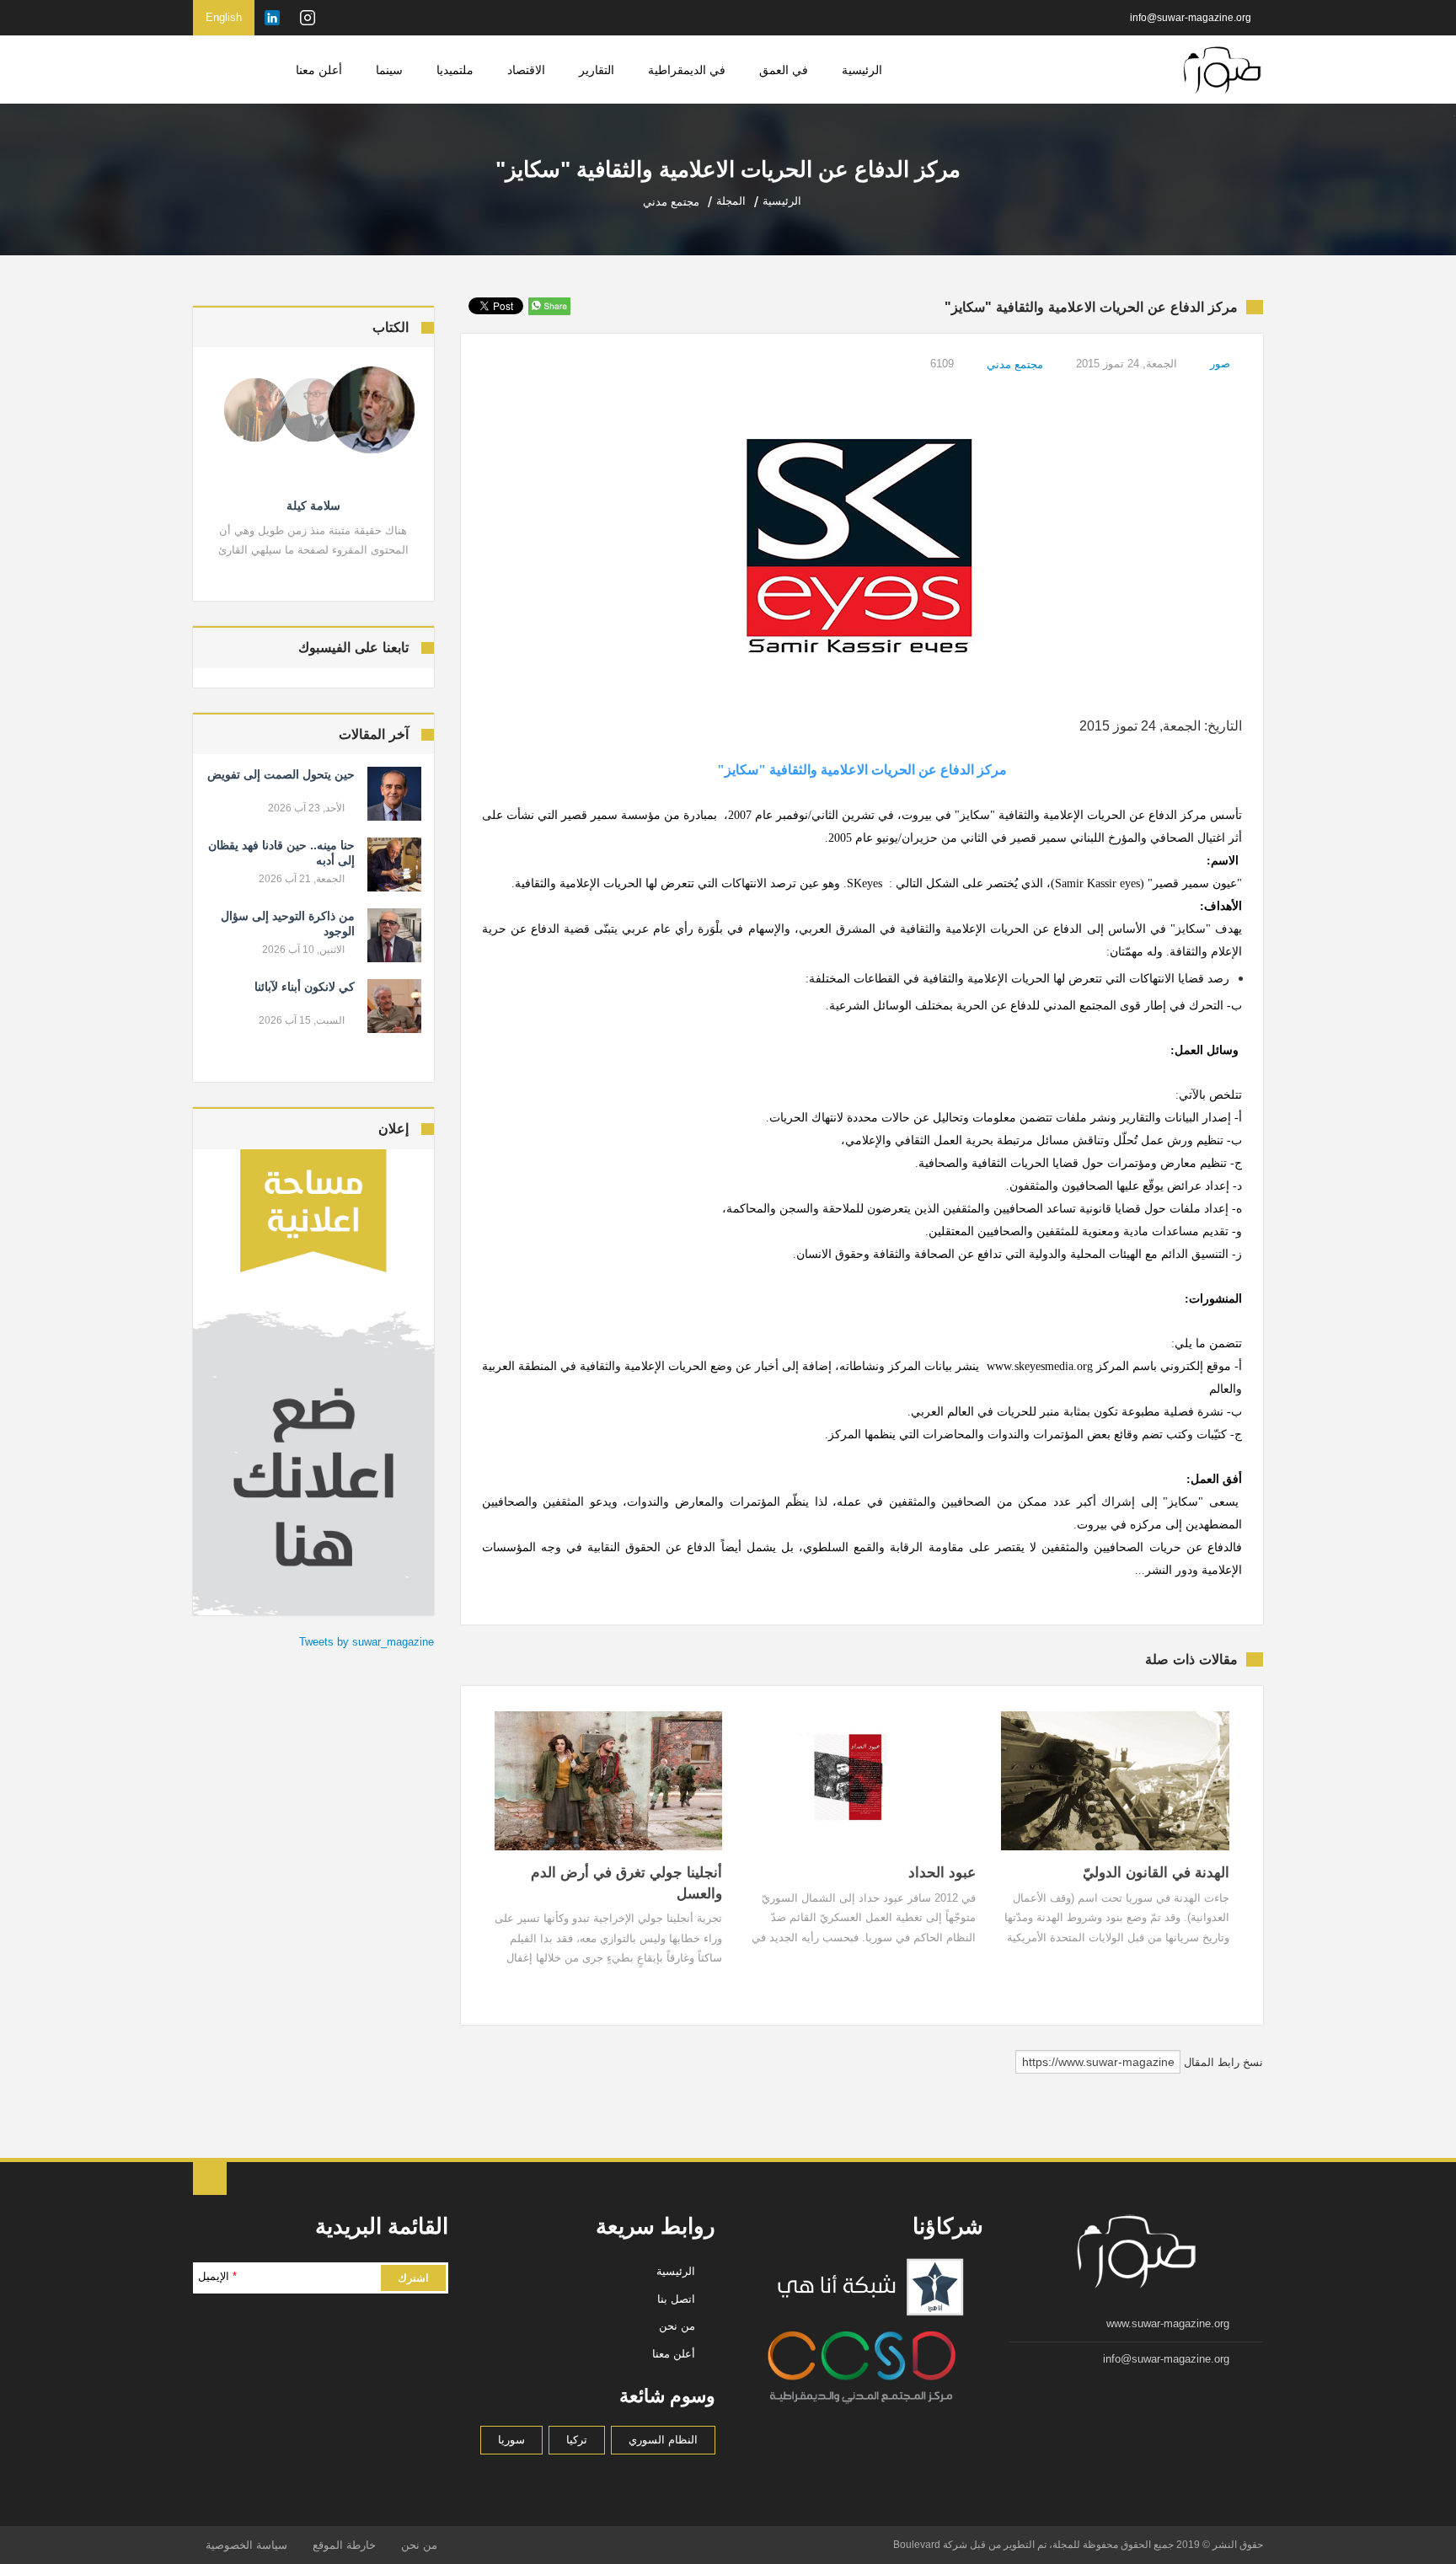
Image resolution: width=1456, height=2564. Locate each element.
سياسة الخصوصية (246, 2545)
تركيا (577, 2440)
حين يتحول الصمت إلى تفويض (281, 774)
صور (1220, 364)
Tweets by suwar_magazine (367, 1642)
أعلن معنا (319, 70)
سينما (389, 70)
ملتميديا (455, 70)
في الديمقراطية (687, 70)
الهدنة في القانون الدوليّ (1156, 1873)
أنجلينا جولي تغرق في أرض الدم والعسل (626, 1883)
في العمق (784, 70)
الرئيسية (862, 70)
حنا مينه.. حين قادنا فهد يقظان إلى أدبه (281, 853)
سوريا (511, 2440)
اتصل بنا (676, 2299)
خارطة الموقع (344, 2545)
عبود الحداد (942, 1873)
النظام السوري (663, 2440)
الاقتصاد (526, 70)
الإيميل (217, 2276)
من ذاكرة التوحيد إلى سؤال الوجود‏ (288, 923)
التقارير (597, 70)
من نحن (677, 2326)
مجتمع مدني (1015, 364)
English (224, 17)
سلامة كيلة (313, 506)
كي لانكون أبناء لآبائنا (305, 987)
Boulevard (917, 2545)
